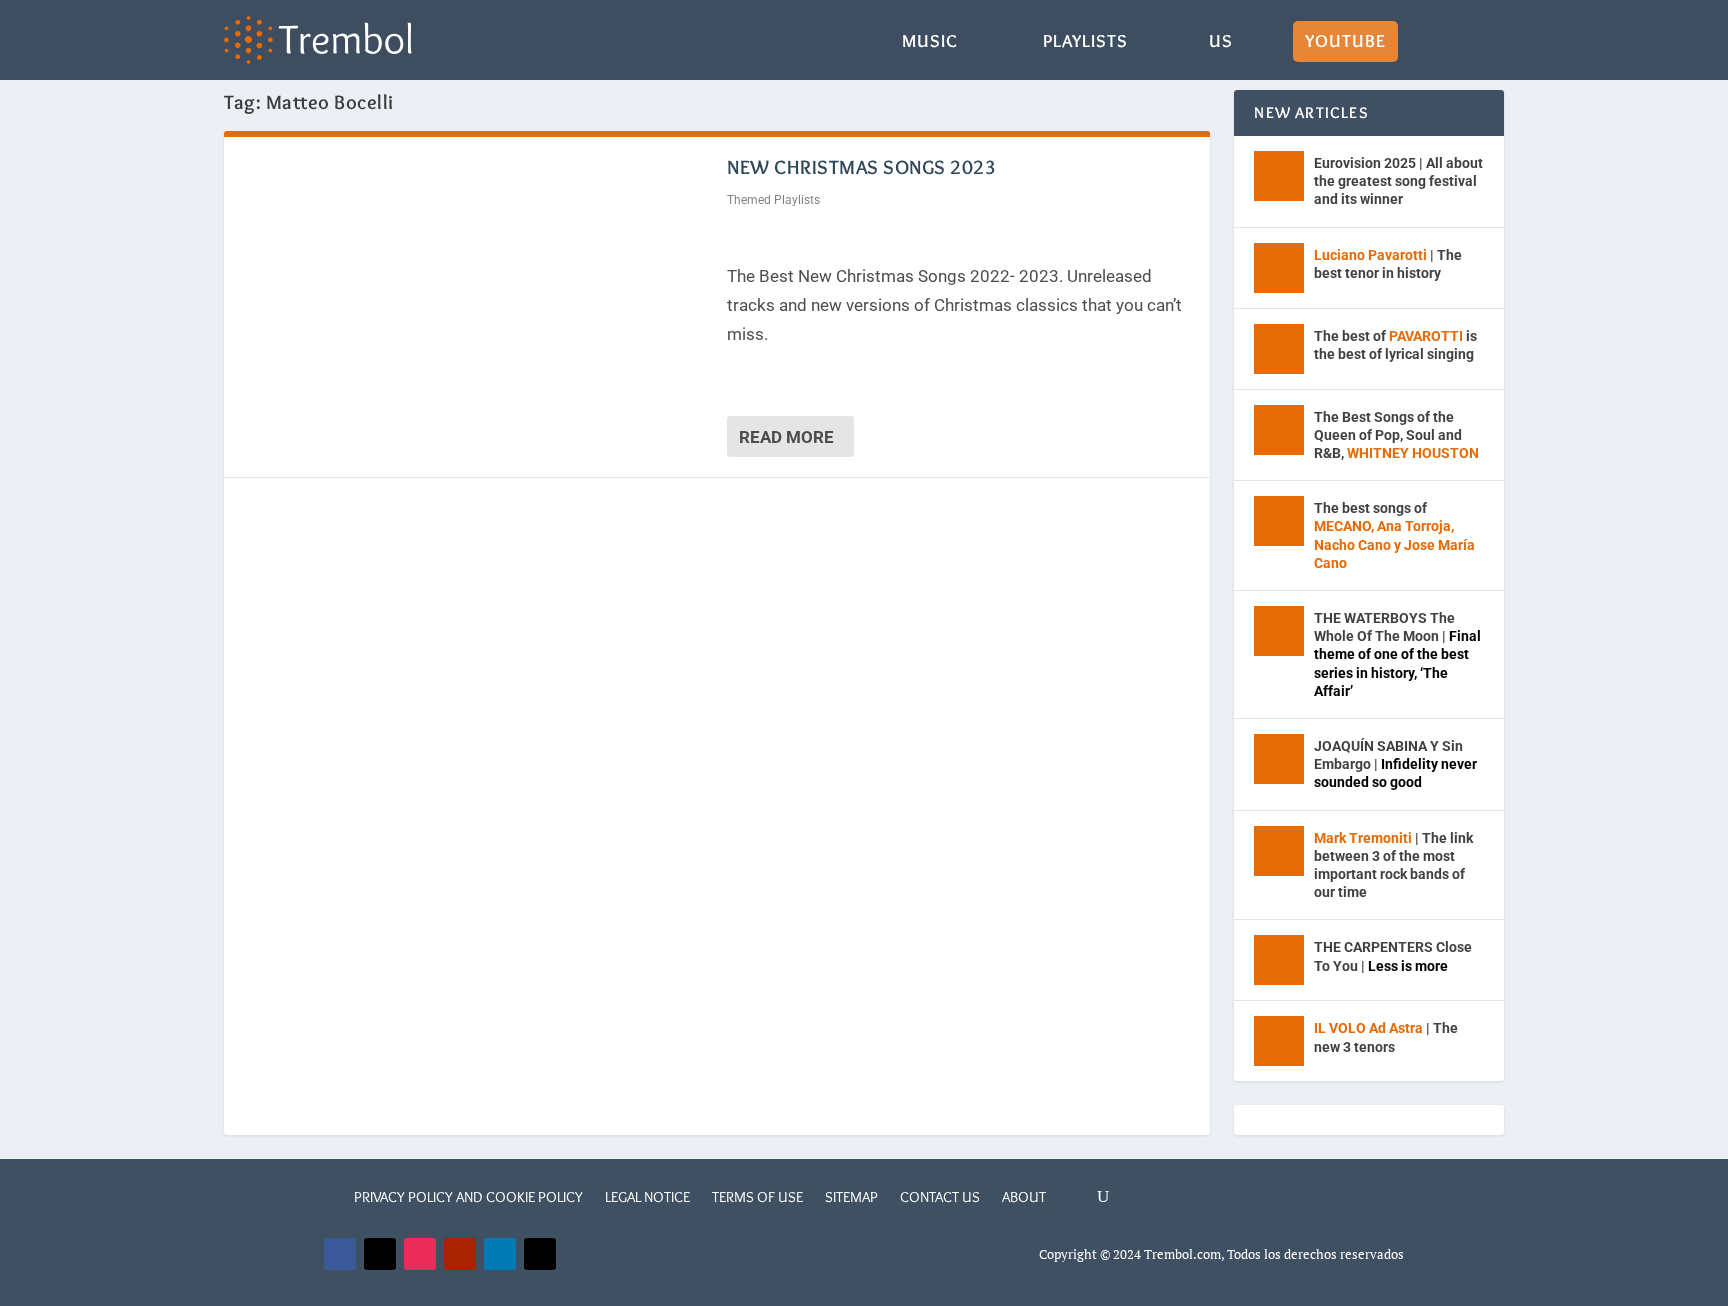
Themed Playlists (773, 200)
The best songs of (1394, 535)
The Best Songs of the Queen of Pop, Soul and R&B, (1396, 435)
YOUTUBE (1345, 42)
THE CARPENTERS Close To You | (1393, 956)
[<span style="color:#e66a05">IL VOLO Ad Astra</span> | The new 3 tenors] (1279, 1041)
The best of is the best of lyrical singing (1395, 345)
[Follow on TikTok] (540, 1254)
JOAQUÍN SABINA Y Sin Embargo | (1395, 764)
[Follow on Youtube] (460, 1254)
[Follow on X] (380, 1254)
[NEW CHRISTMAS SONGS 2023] (475, 296)
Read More (786, 437)
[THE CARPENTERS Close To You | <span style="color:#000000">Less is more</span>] (1279, 960)
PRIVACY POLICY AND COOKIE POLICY (468, 1197)
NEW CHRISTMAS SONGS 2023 (861, 167)
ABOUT (1024, 1197)
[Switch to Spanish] (1437, 56)
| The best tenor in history (1388, 264)
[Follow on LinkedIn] (500, 1254)
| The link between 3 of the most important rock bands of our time (1393, 865)
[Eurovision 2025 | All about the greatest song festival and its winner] (1279, 176)
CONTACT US (940, 1197)
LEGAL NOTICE (647, 1197)
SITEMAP (851, 1197)
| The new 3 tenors (1386, 1037)
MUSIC (930, 42)
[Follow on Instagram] (420, 1254)
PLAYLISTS (1085, 42)
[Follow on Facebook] (340, 1254)
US (1221, 42)
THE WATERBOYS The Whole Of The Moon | (1397, 654)
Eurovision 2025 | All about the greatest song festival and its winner (1398, 181)
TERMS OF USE (757, 1197)
